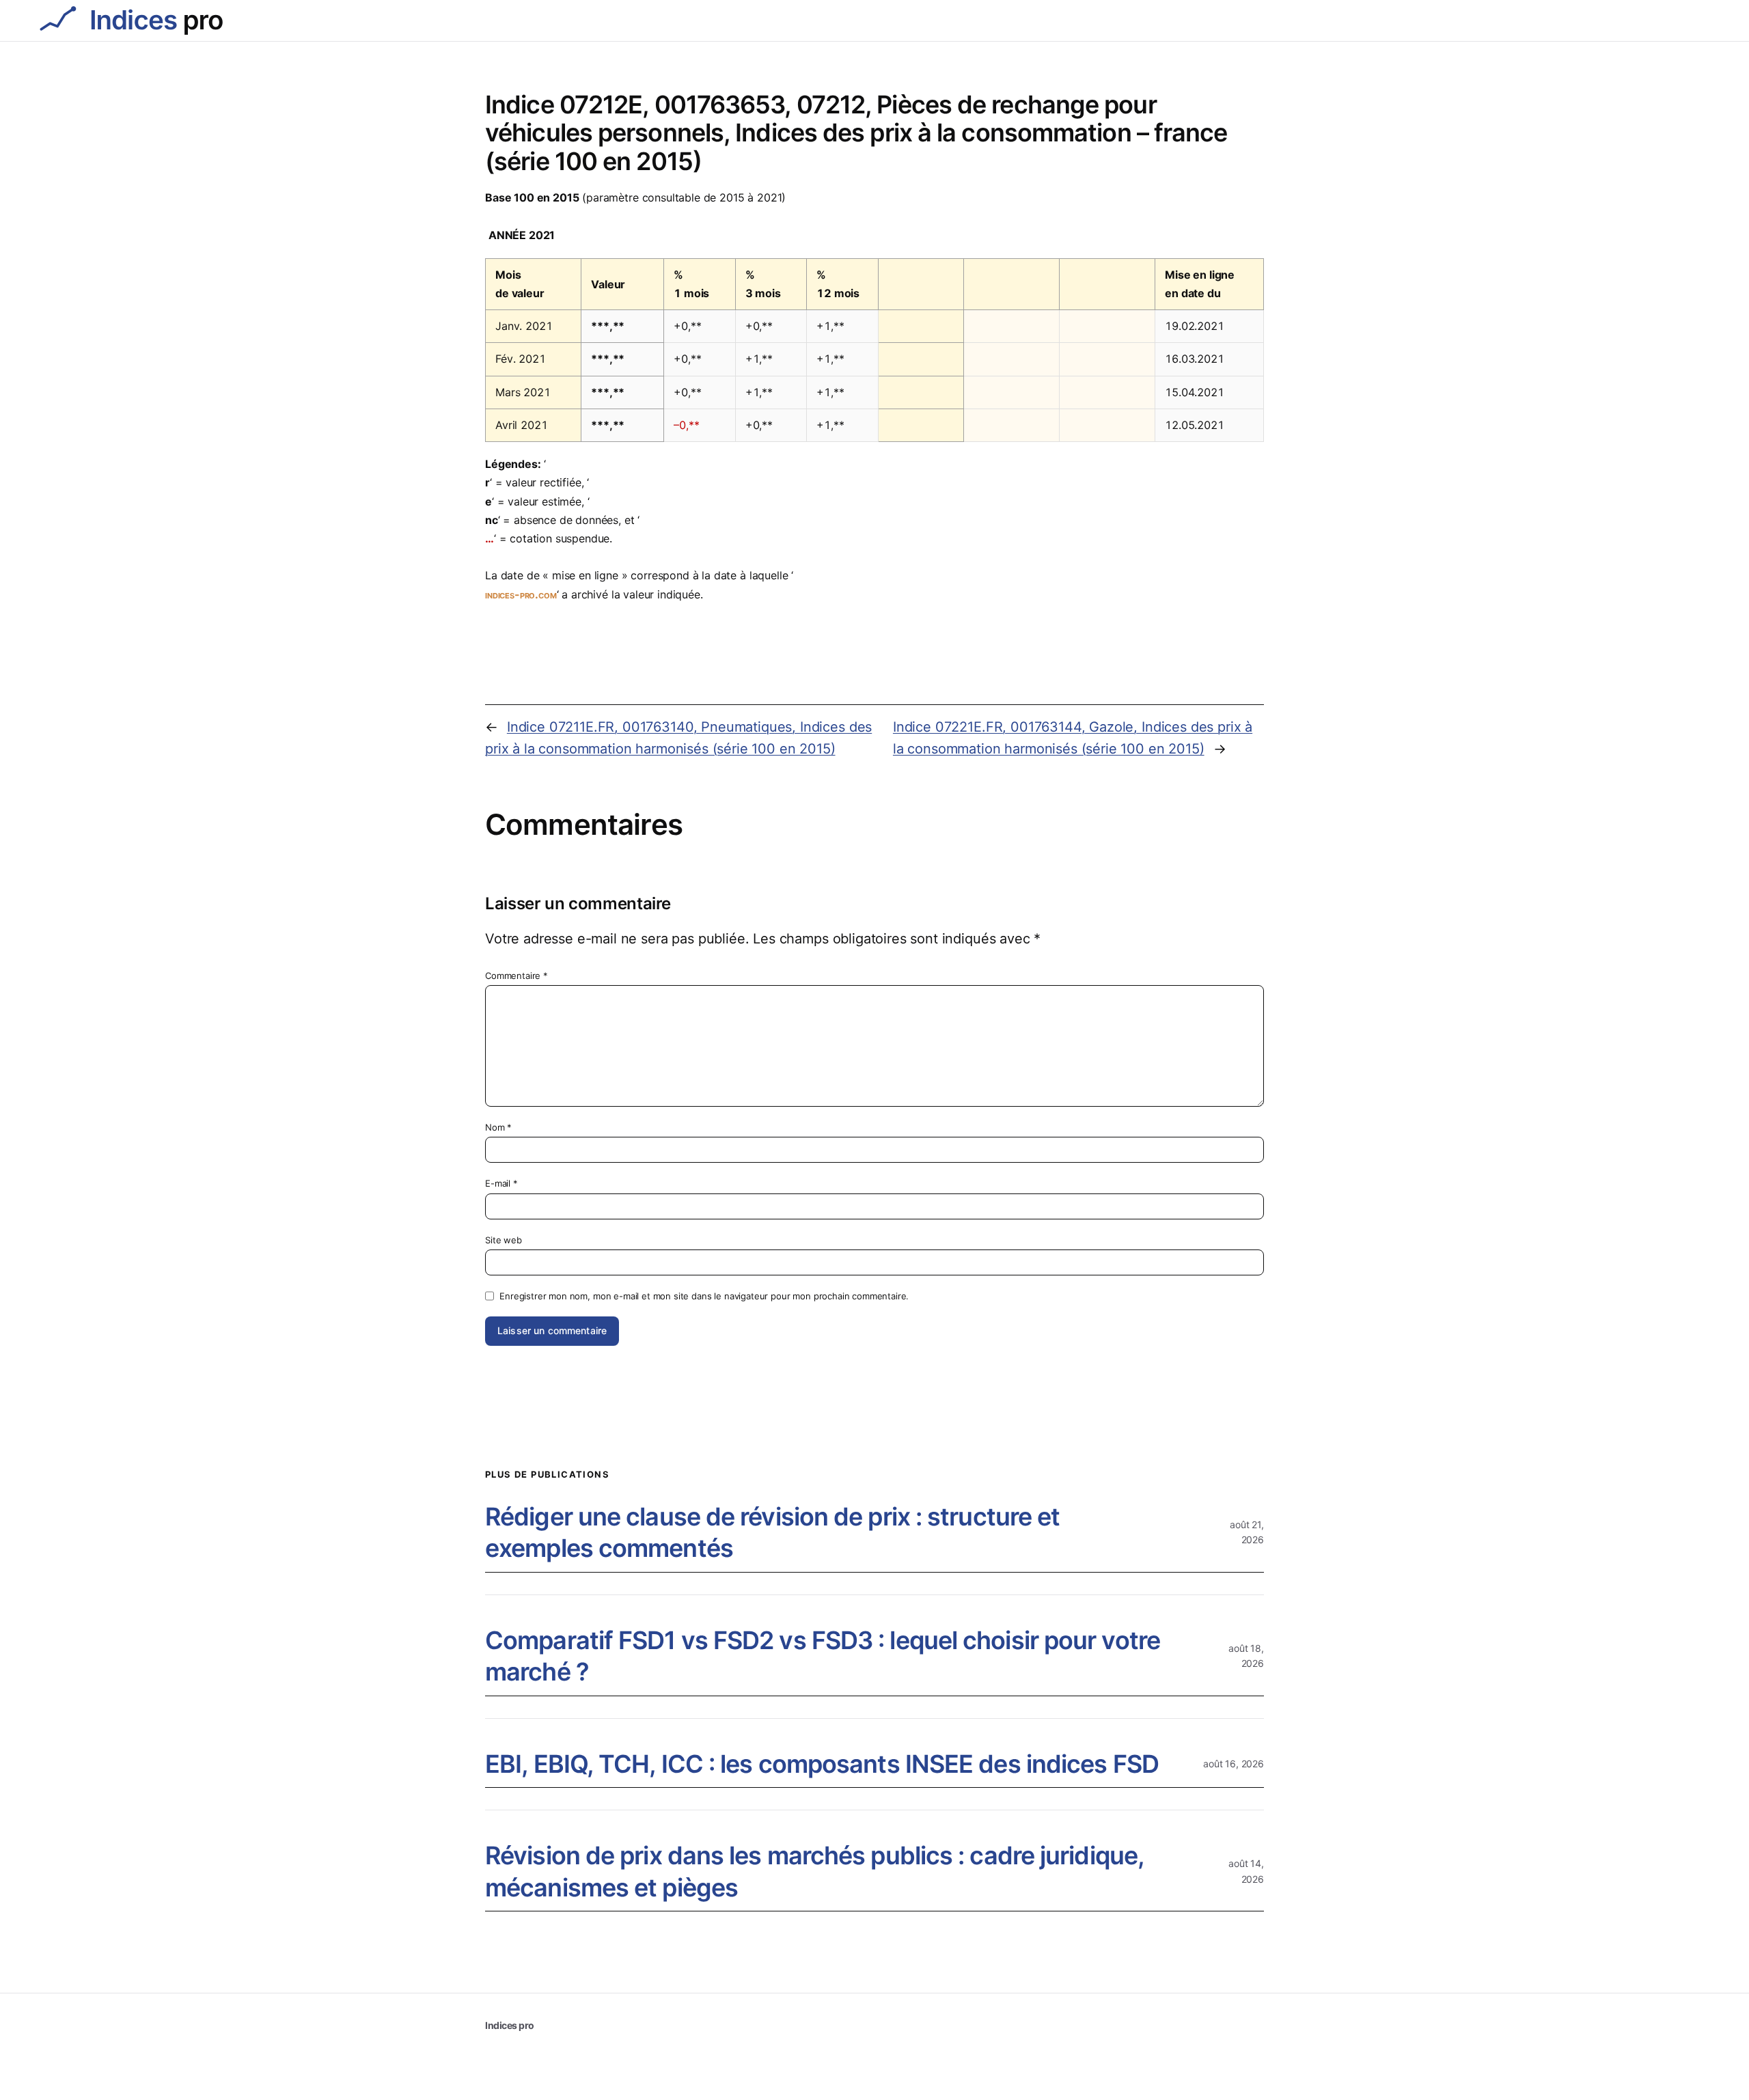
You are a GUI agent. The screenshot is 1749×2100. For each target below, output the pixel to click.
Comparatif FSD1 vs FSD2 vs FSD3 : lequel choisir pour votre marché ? (823, 1656)
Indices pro (510, 2025)
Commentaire (517, 976)
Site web (504, 1240)
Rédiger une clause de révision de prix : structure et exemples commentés (772, 1533)
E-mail (501, 1183)
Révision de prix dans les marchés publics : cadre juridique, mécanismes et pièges (814, 1871)
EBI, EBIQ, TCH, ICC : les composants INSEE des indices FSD (822, 1764)
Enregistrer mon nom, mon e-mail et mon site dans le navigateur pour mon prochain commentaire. (704, 1296)
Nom (498, 1127)
